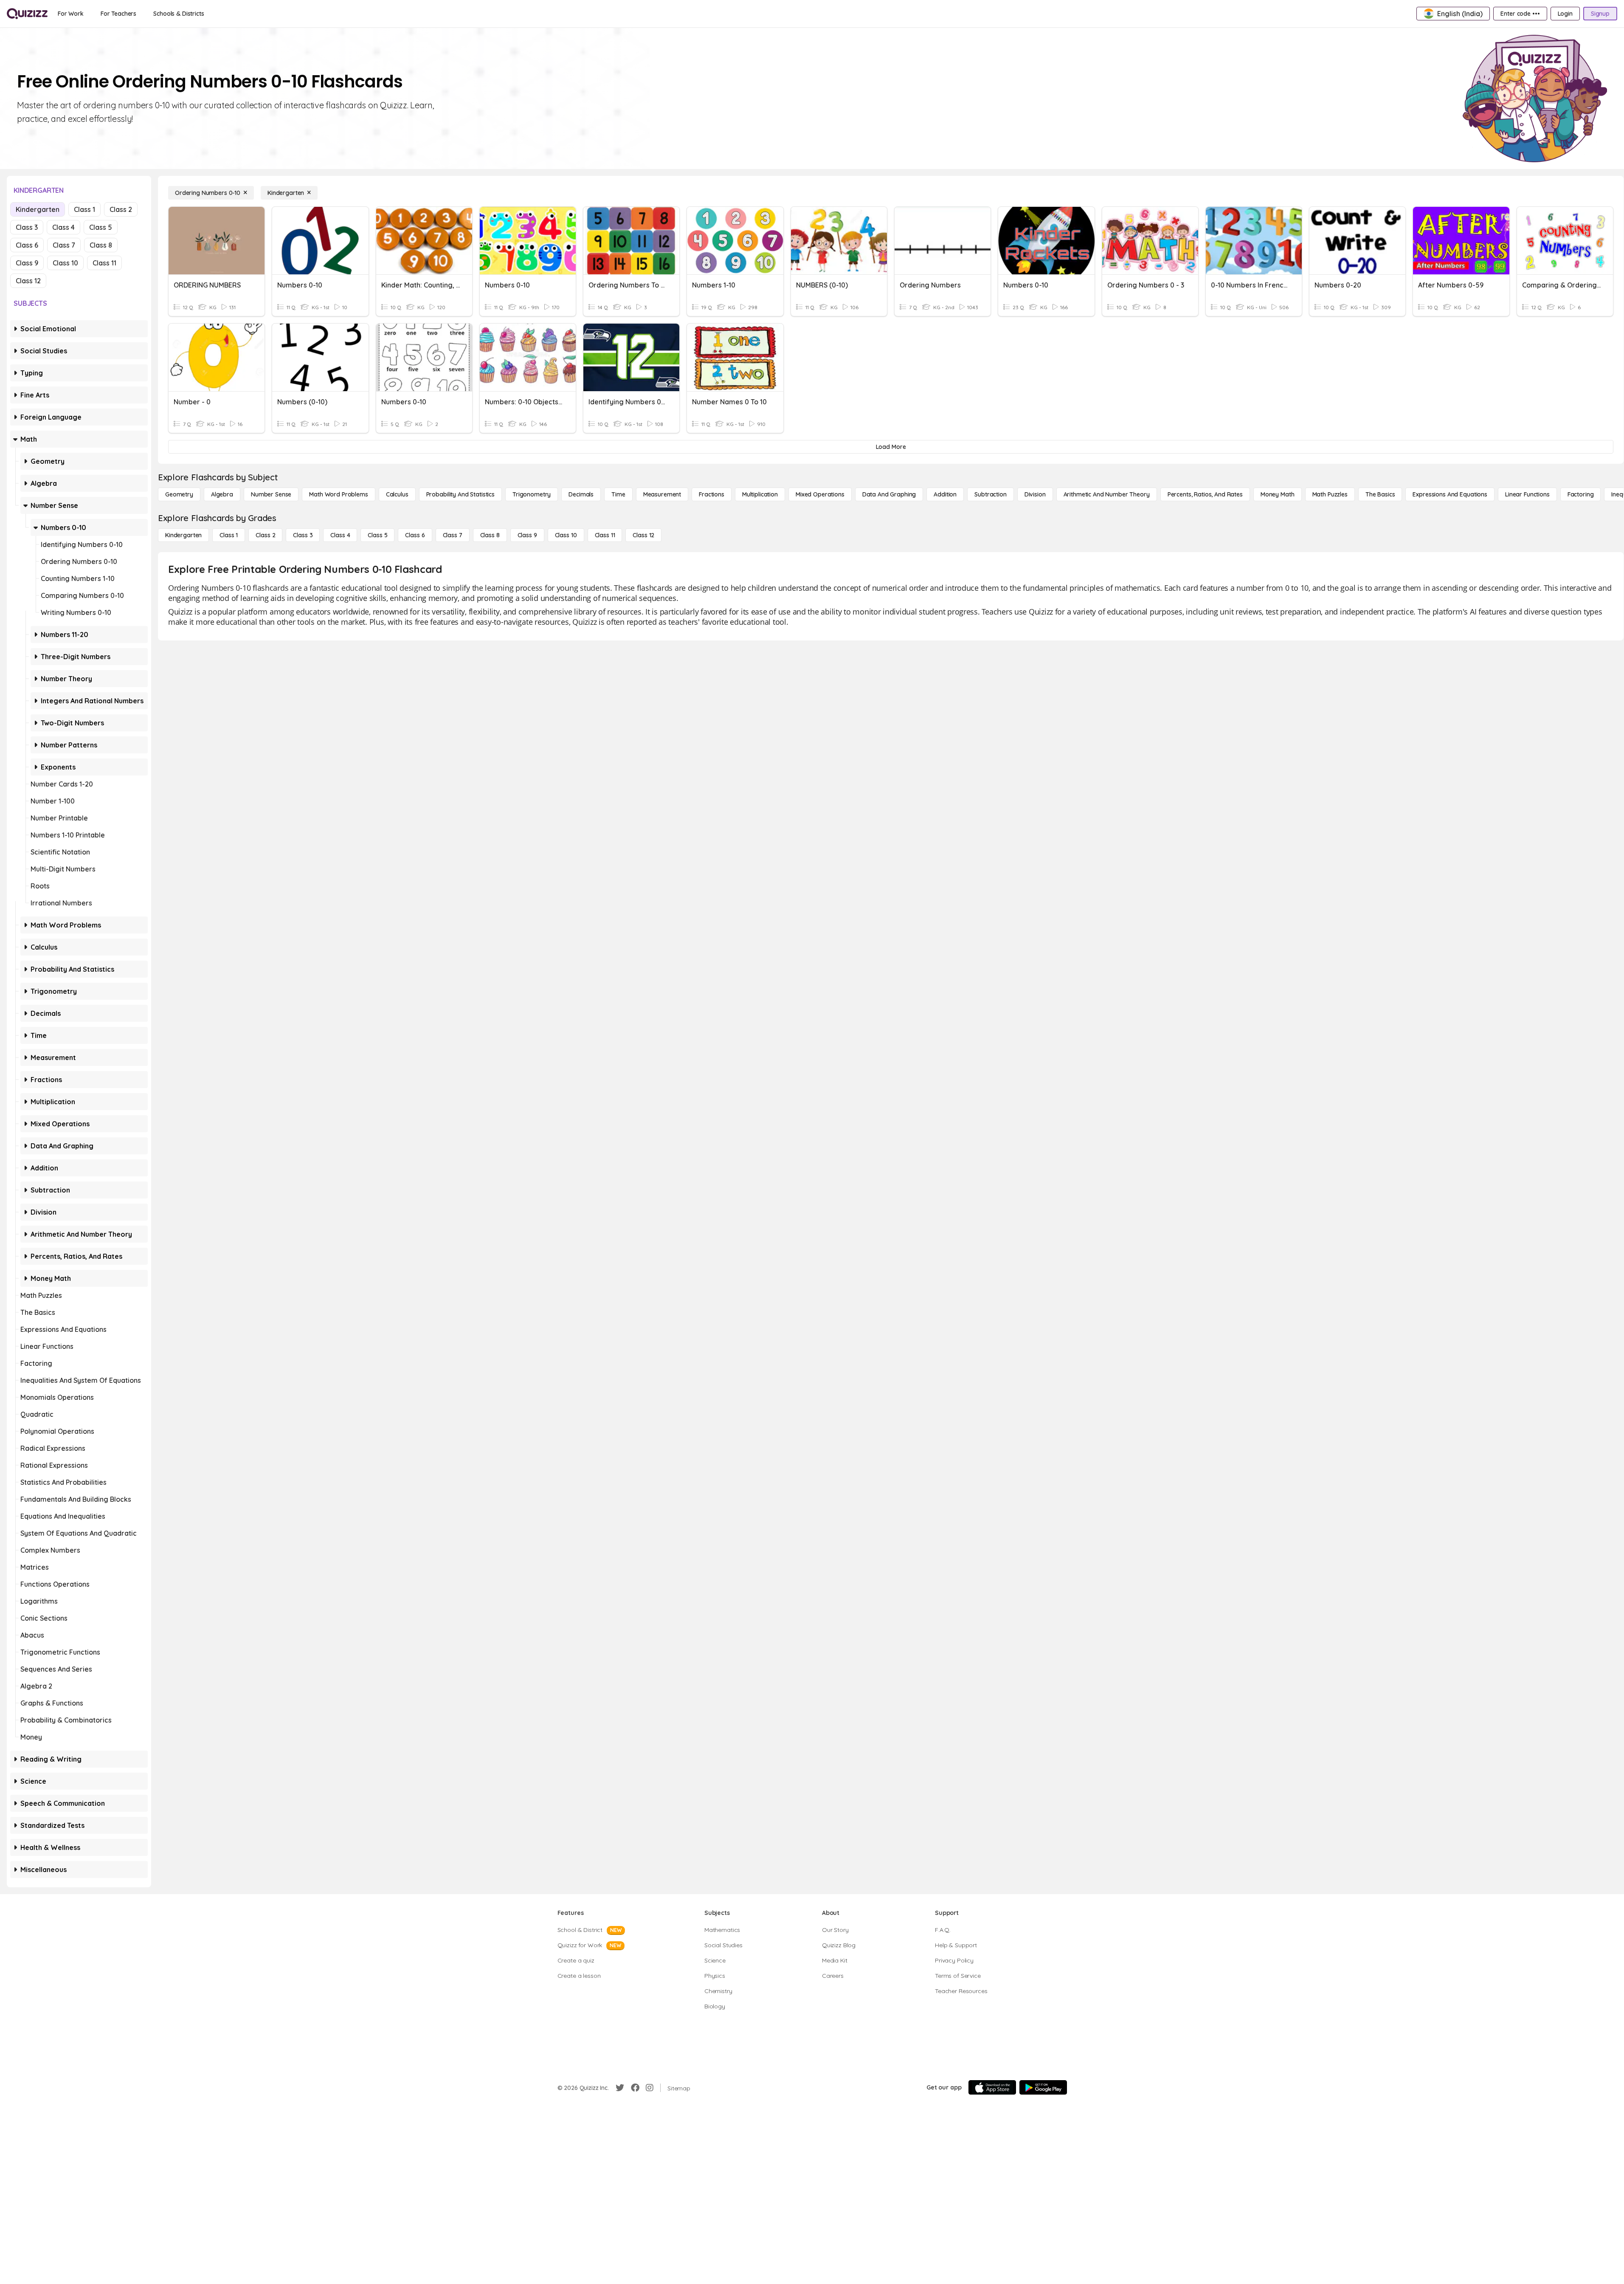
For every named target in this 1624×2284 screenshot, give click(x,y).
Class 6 (27, 245)
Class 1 (84, 209)
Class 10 (65, 263)
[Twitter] (620, 2088)
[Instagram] (650, 2088)
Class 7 (64, 245)
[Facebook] (635, 2088)
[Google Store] (1043, 2087)
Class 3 (27, 227)
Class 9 (27, 263)
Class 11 (104, 263)
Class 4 (63, 227)
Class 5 (101, 227)
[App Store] (992, 2087)
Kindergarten (38, 209)
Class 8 (101, 245)
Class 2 (121, 209)
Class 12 (28, 281)
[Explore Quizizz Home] (27, 14)
